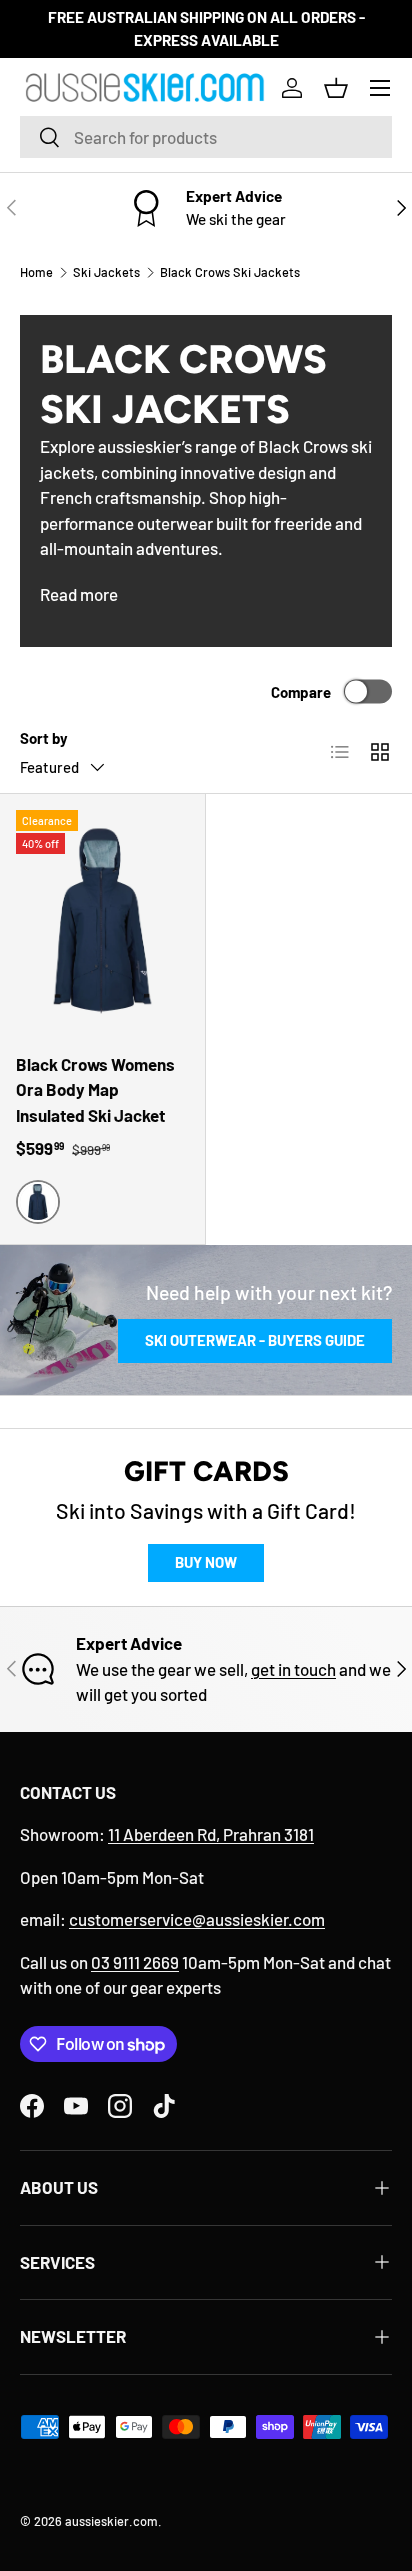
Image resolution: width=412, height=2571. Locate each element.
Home (36, 272)
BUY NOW (206, 1562)
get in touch (293, 1669)
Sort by (44, 738)
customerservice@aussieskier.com (197, 1919)
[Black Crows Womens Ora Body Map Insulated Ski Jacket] (102, 920)
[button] (336, 88)
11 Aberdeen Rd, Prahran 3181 (211, 1834)
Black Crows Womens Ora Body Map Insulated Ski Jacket (95, 1089)
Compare (301, 691)
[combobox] (206, 137)
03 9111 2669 (135, 1962)
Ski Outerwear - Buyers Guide (255, 1340)
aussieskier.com (111, 2521)
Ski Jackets (106, 272)
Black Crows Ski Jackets (230, 272)
